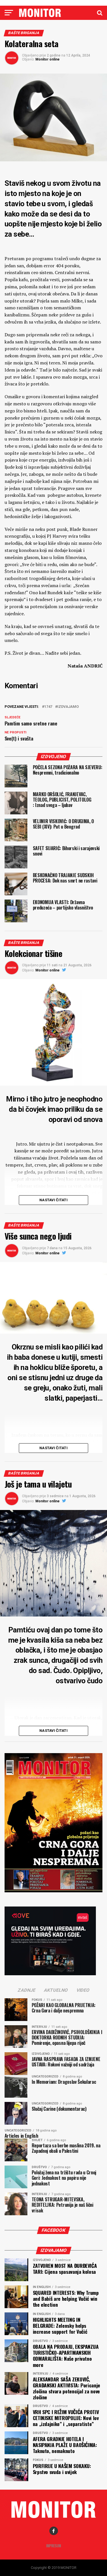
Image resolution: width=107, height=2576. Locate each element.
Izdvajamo (68, 707)
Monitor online (48, 59)
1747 (48, 707)
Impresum (54, 2546)
